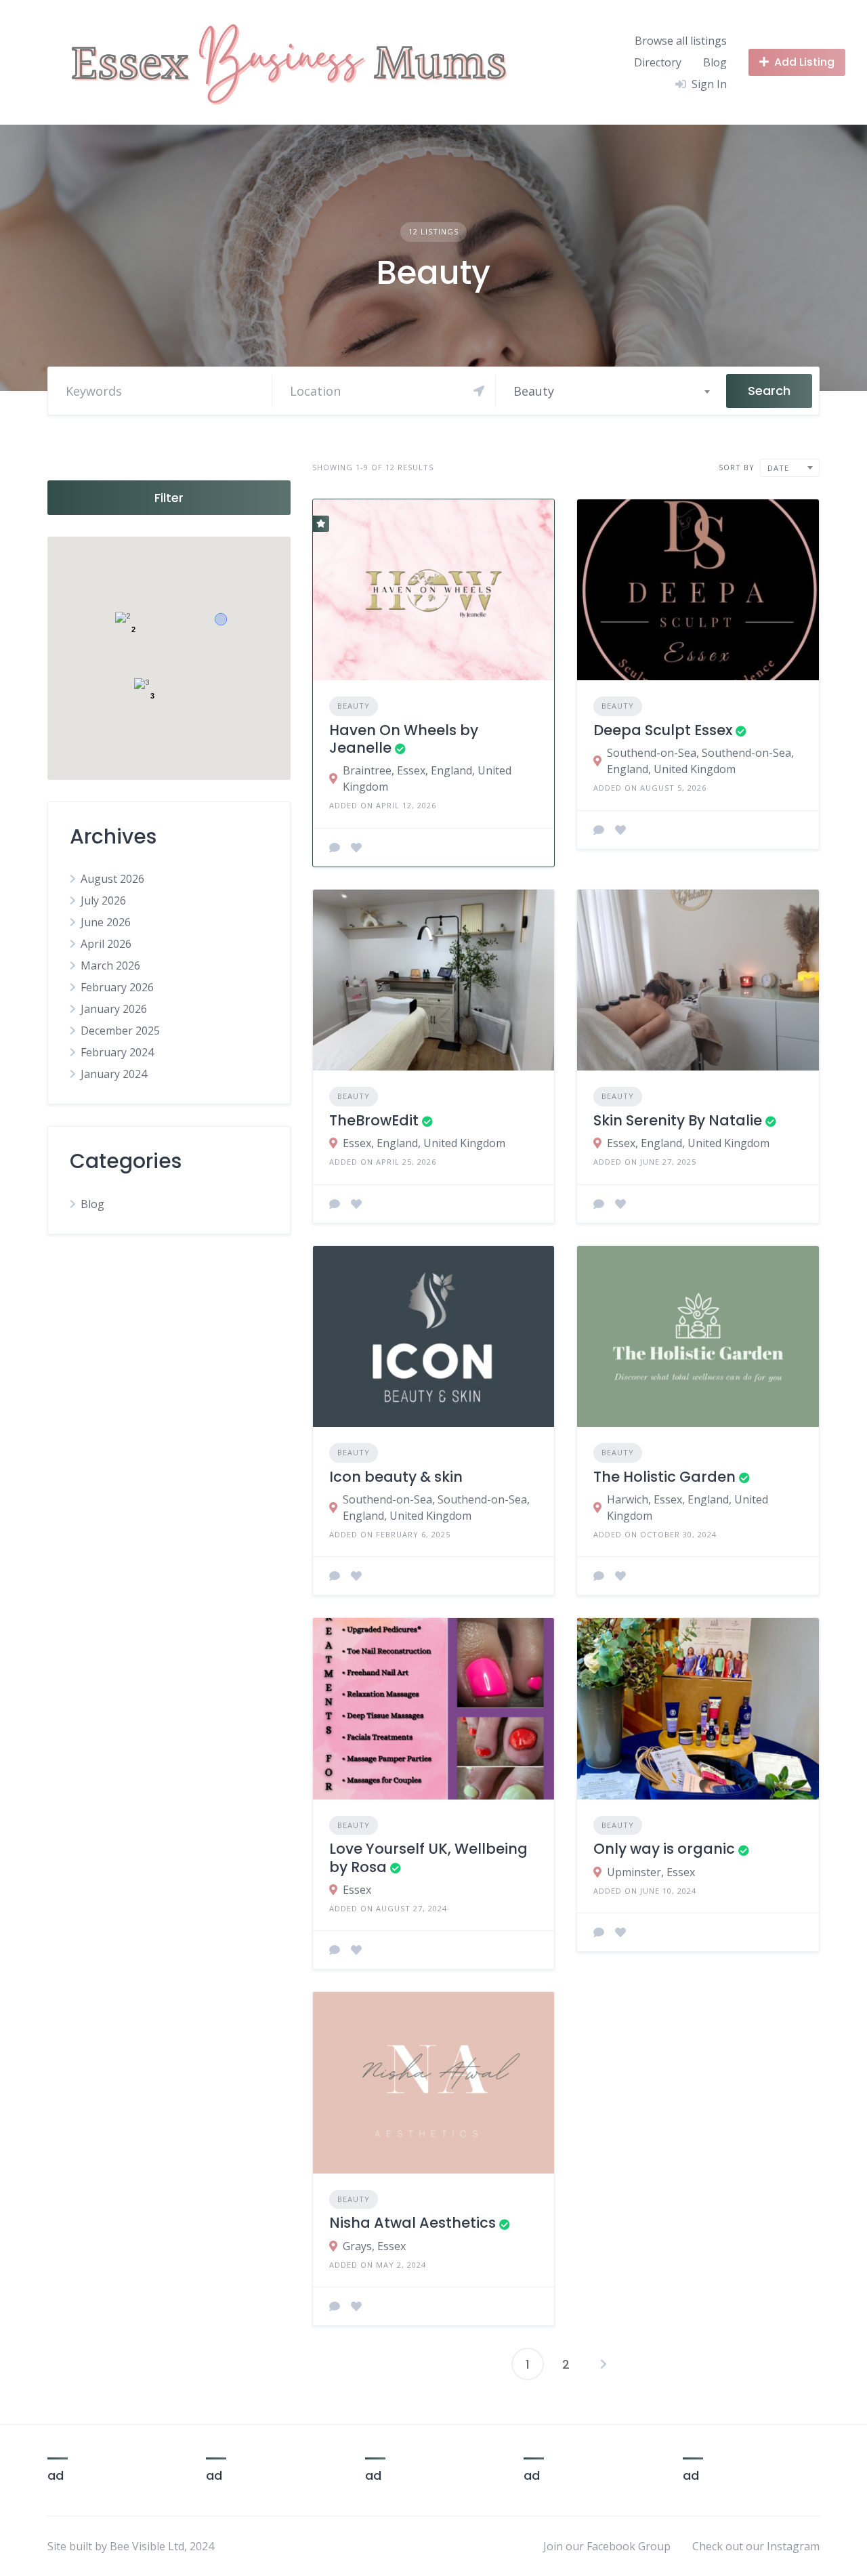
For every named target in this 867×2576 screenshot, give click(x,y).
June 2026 (106, 922)
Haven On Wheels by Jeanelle (404, 739)
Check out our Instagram (756, 2546)
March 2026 (110, 965)
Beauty (354, 706)
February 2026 (117, 987)
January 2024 (114, 1074)
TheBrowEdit (374, 1120)
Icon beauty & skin (396, 1477)
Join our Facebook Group (607, 2546)
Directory (658, 62)
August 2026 (112, 879)
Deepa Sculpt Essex (663, 730)
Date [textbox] (778, 468)
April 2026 (106, 944)
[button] (221, 619)
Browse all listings (681, 41)
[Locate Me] (479, 391)
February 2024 (117, 1052)
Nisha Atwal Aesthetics (413, 2223)
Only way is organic (664, 1849)
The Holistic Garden (664, 1477)
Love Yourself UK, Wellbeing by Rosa (428, 1857)
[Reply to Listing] (335, 848)
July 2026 (103, 900)
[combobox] (611, 391)
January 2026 (114, 1009)
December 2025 (120, 1031)
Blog (715, 62)
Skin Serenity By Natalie (678, 1120)
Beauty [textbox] (534, 391)
